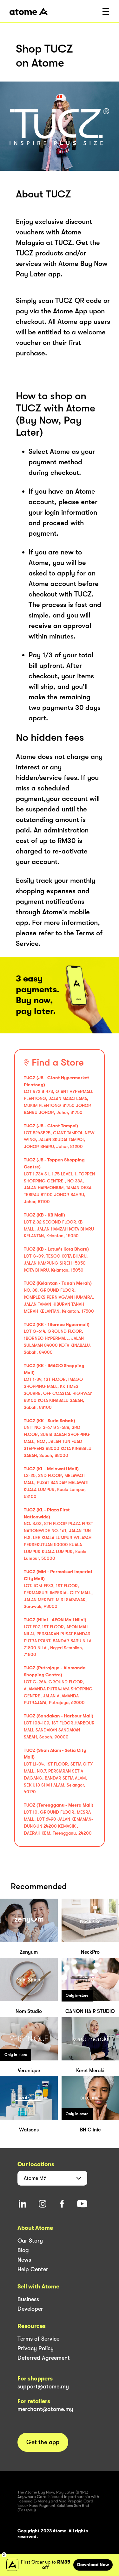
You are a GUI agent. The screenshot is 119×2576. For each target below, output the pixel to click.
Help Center (33, 2269)
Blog (23, 2250)
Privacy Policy (36, 2348)
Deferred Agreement (44, 2358)
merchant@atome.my (45, 2409)
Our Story (30, 2241)
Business (28, 2299)
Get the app (43, 2442)
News (24, 2260)
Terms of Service (38, 2339)
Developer (30, 2309)
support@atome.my (43, 2387)
